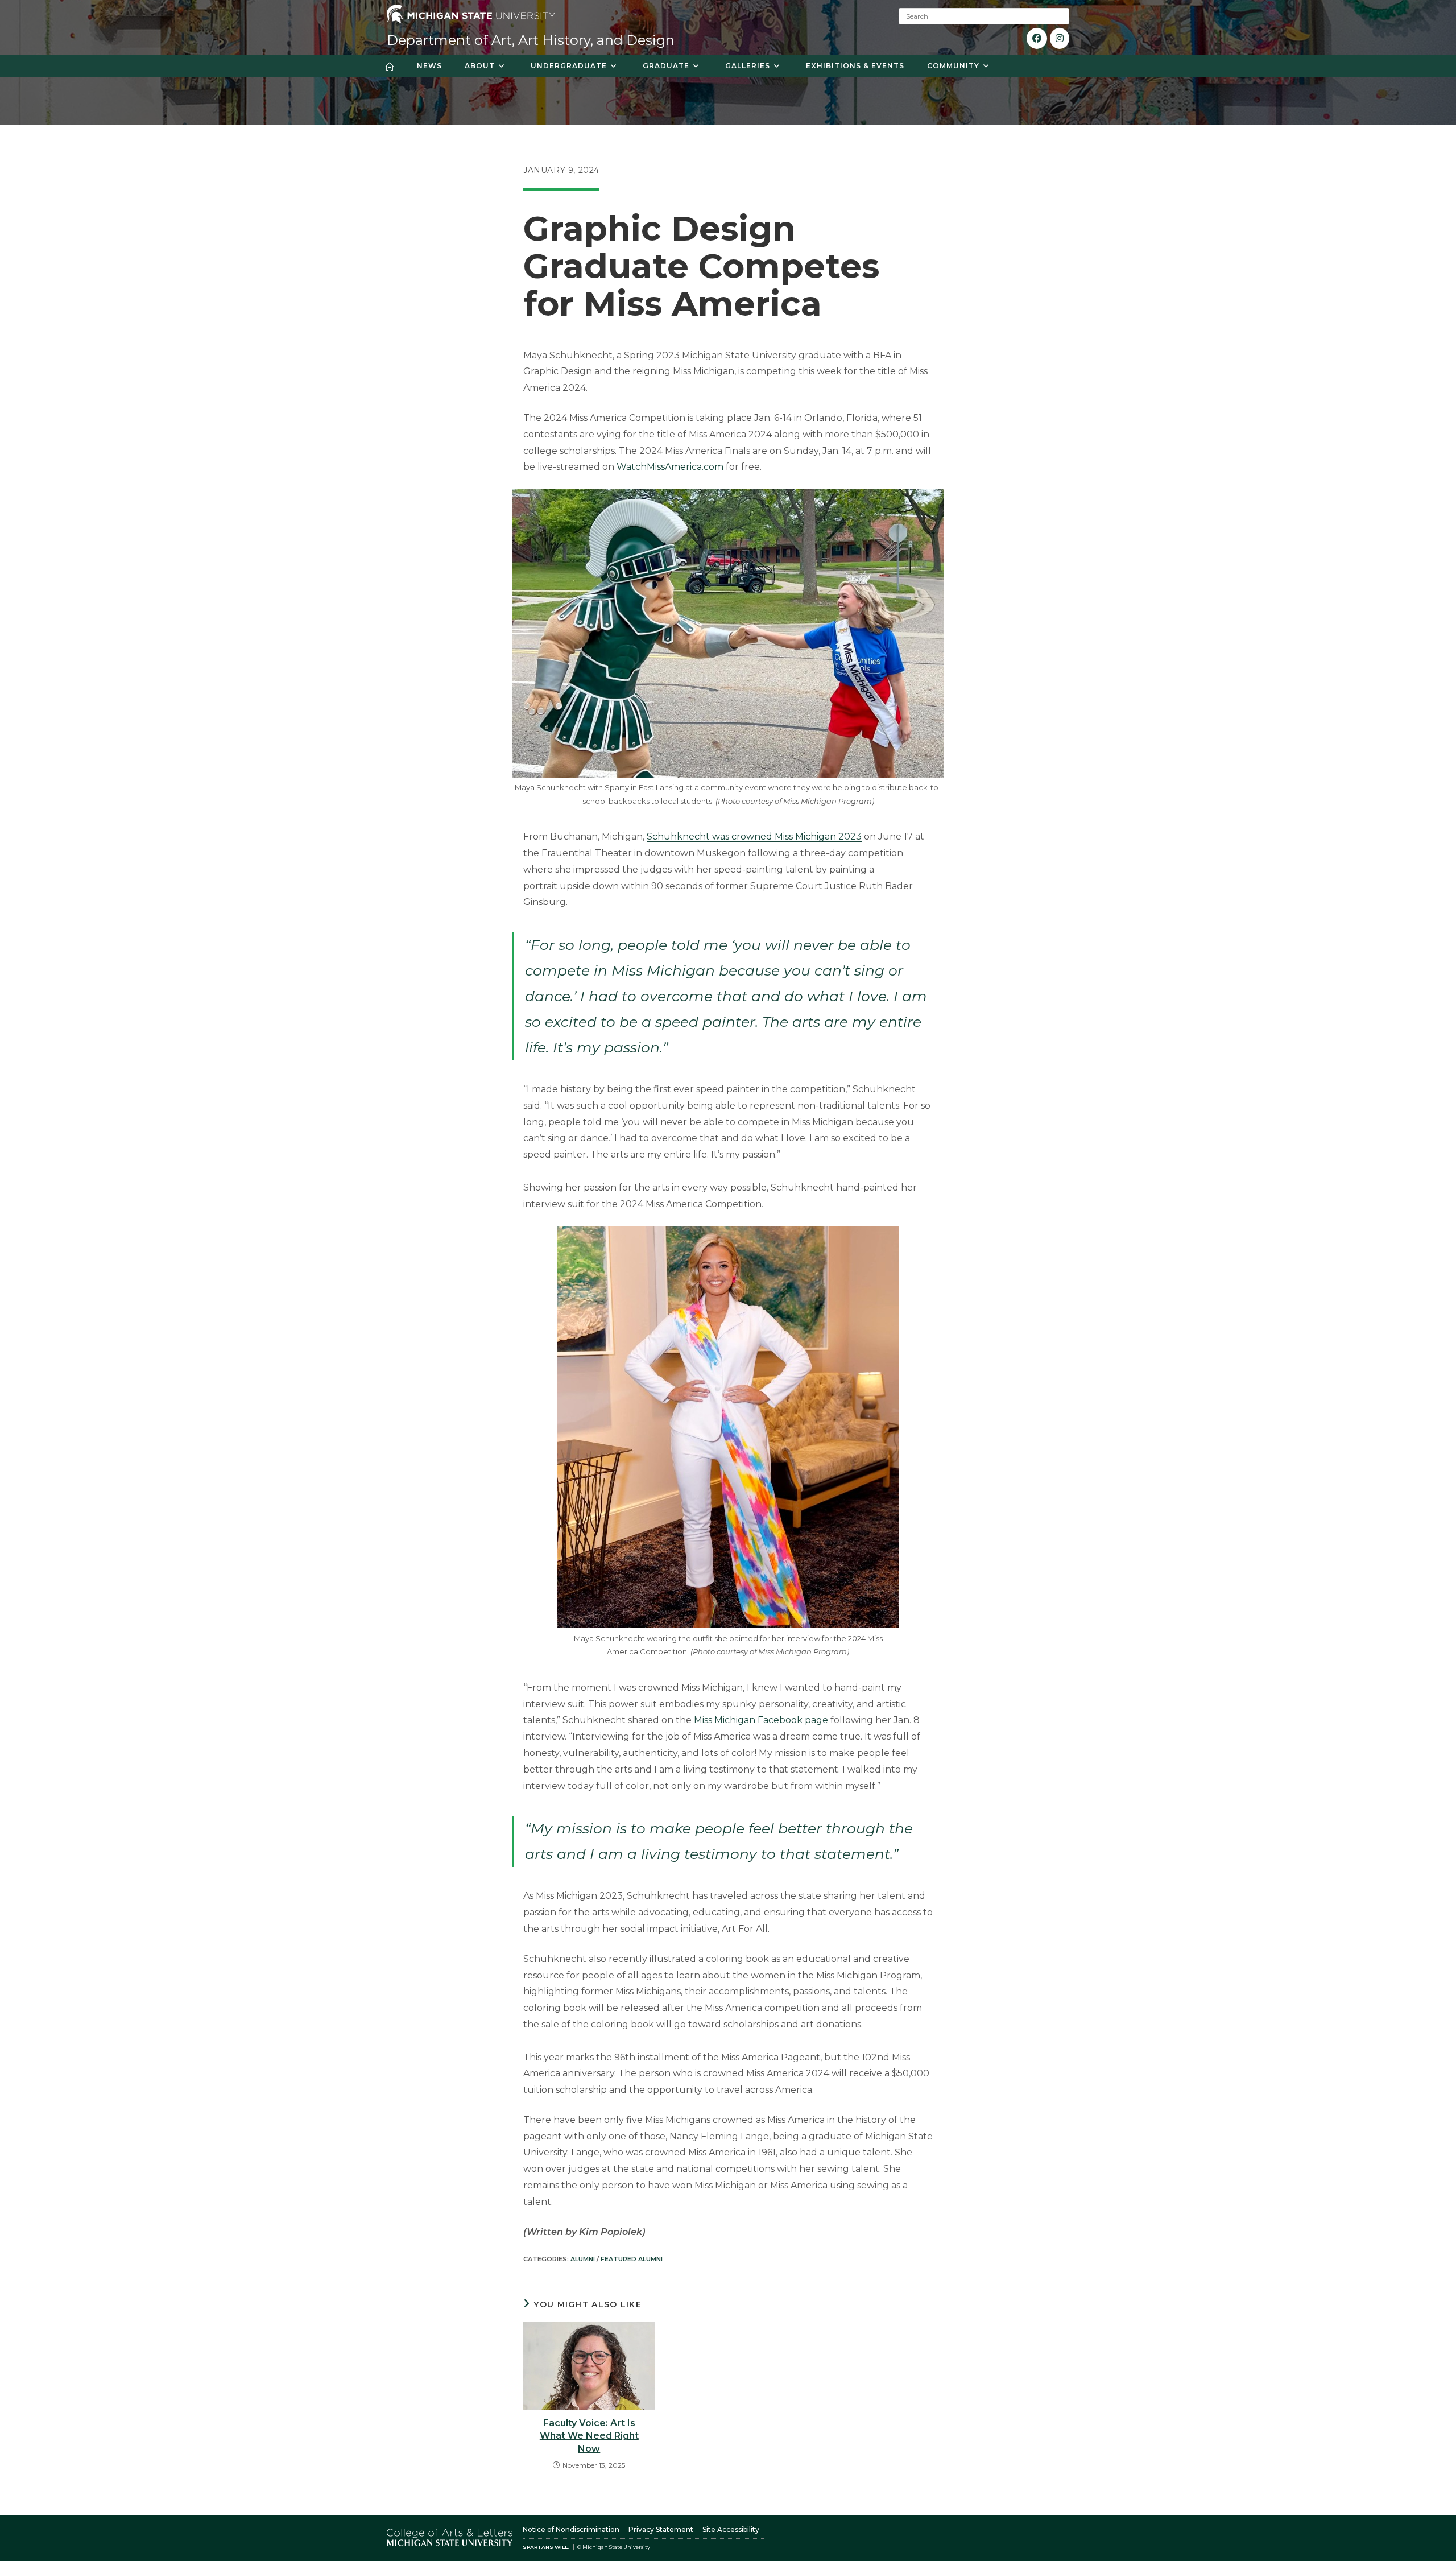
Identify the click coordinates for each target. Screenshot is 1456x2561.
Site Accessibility (731, 2529)
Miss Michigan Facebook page (761, 1720)
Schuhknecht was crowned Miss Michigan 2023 (754, 837)
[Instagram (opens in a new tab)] (1060, 38)
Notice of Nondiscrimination (571, 2529)
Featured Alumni (632, 2259)
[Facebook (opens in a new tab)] (1037, 38)
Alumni (583, 2259)
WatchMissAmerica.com (670, 467)
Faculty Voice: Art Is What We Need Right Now (589, 2436)
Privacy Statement (661, 2529)
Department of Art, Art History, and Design (531, 40)
